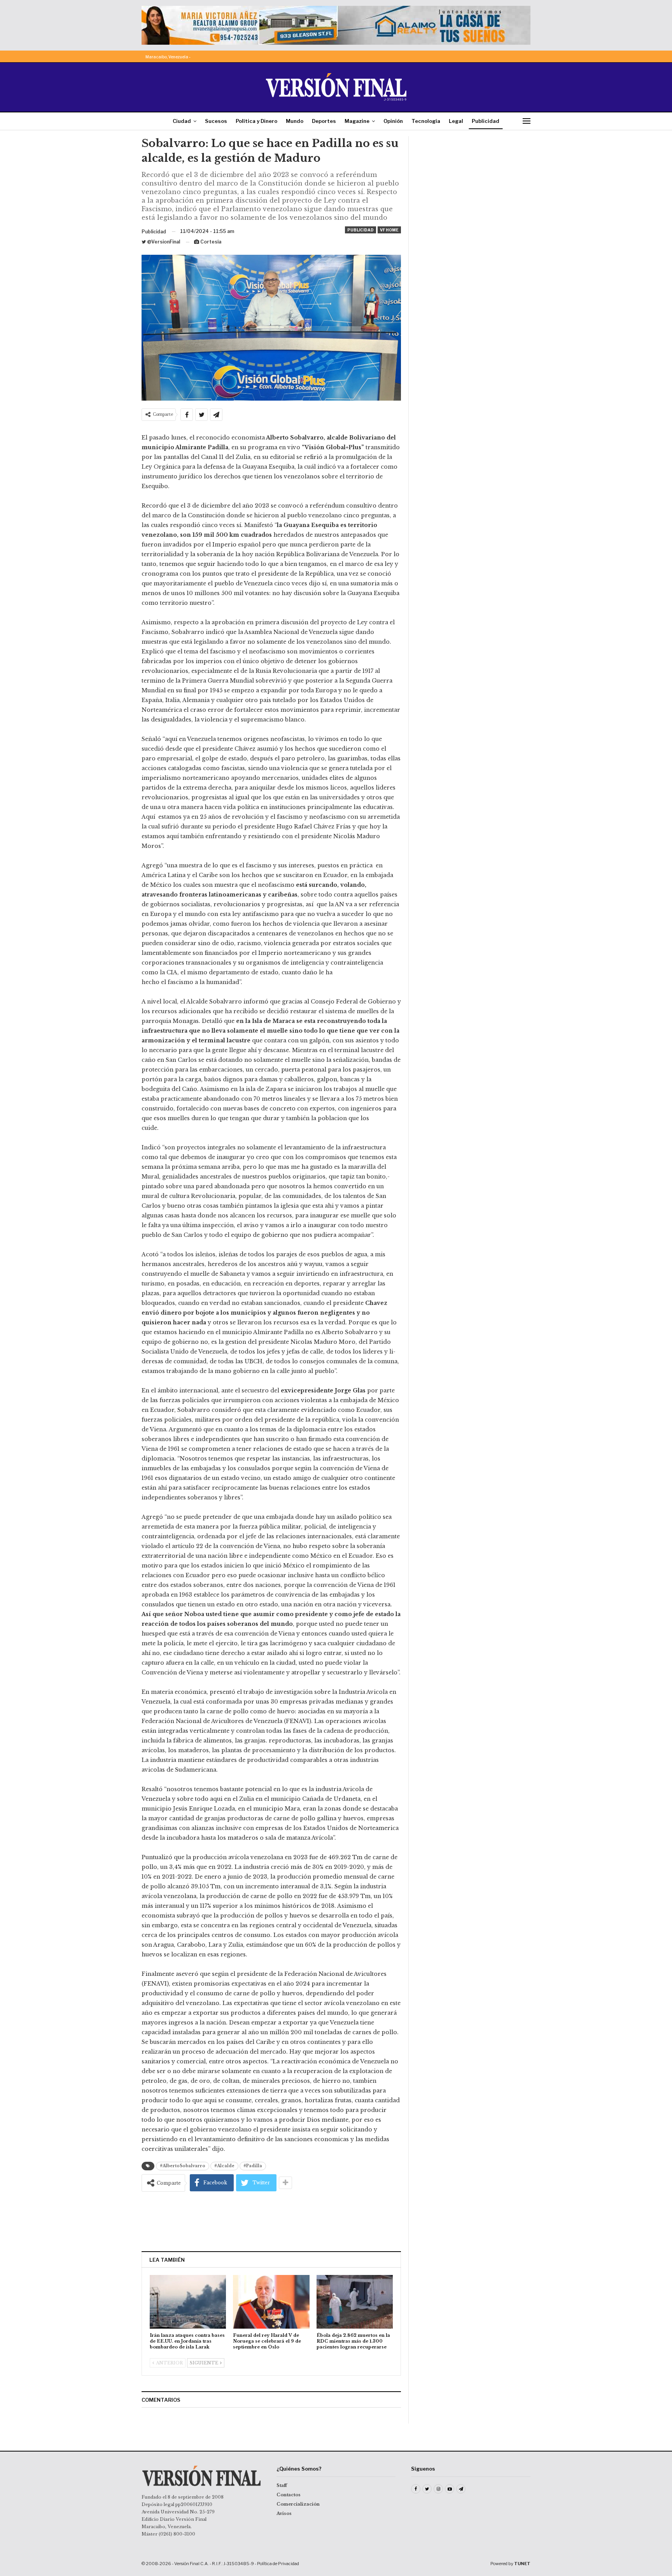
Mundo (295, 121)
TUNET (522, 2564)
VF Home (389, 230)
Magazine (357, 121)
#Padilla (253, 2166)
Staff (282, 2485)
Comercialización (298, 2504)
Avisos (284, 2513)
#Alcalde (224, 2166)
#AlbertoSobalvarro (183, 2166)
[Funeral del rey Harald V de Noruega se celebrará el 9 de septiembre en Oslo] (271, 2302)
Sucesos (216, 121)
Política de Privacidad (278, 2564)
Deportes (324, 121)
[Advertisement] (271, 2221)
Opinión (393, 121)
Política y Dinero (256, 121)
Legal (456, 121)
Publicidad (486, 121)
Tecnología (426, 121)
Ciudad (182, 121)
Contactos (289, 2495)
